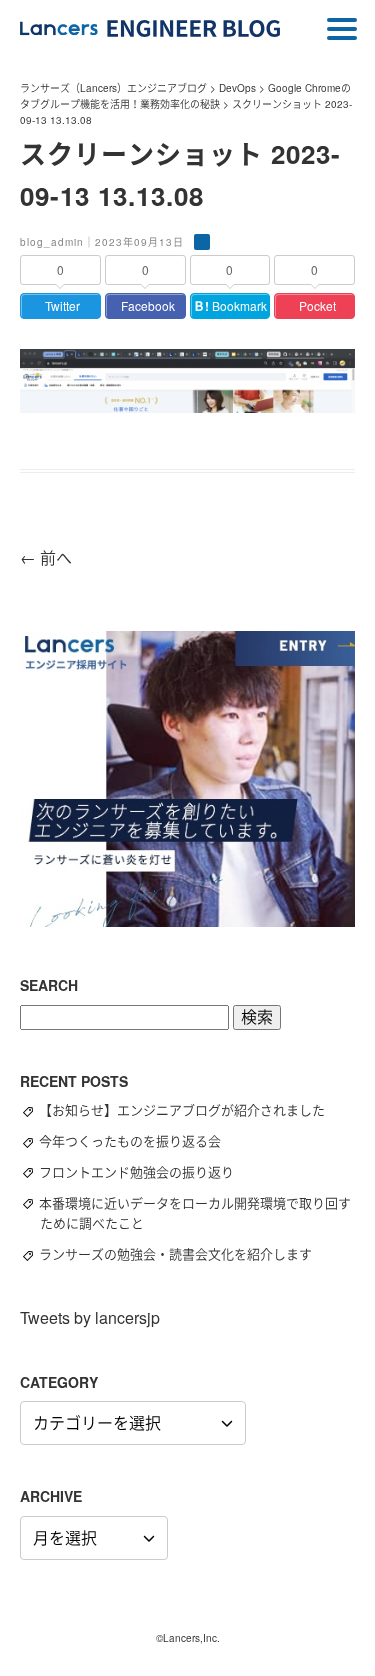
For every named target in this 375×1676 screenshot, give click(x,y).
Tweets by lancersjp (90, 1317)
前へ (46, 557)
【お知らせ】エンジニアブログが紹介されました (191, 1109)
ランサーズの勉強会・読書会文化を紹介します (184, 1253)
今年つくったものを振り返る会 (139, 1140)
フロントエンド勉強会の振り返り (145, 1171)
